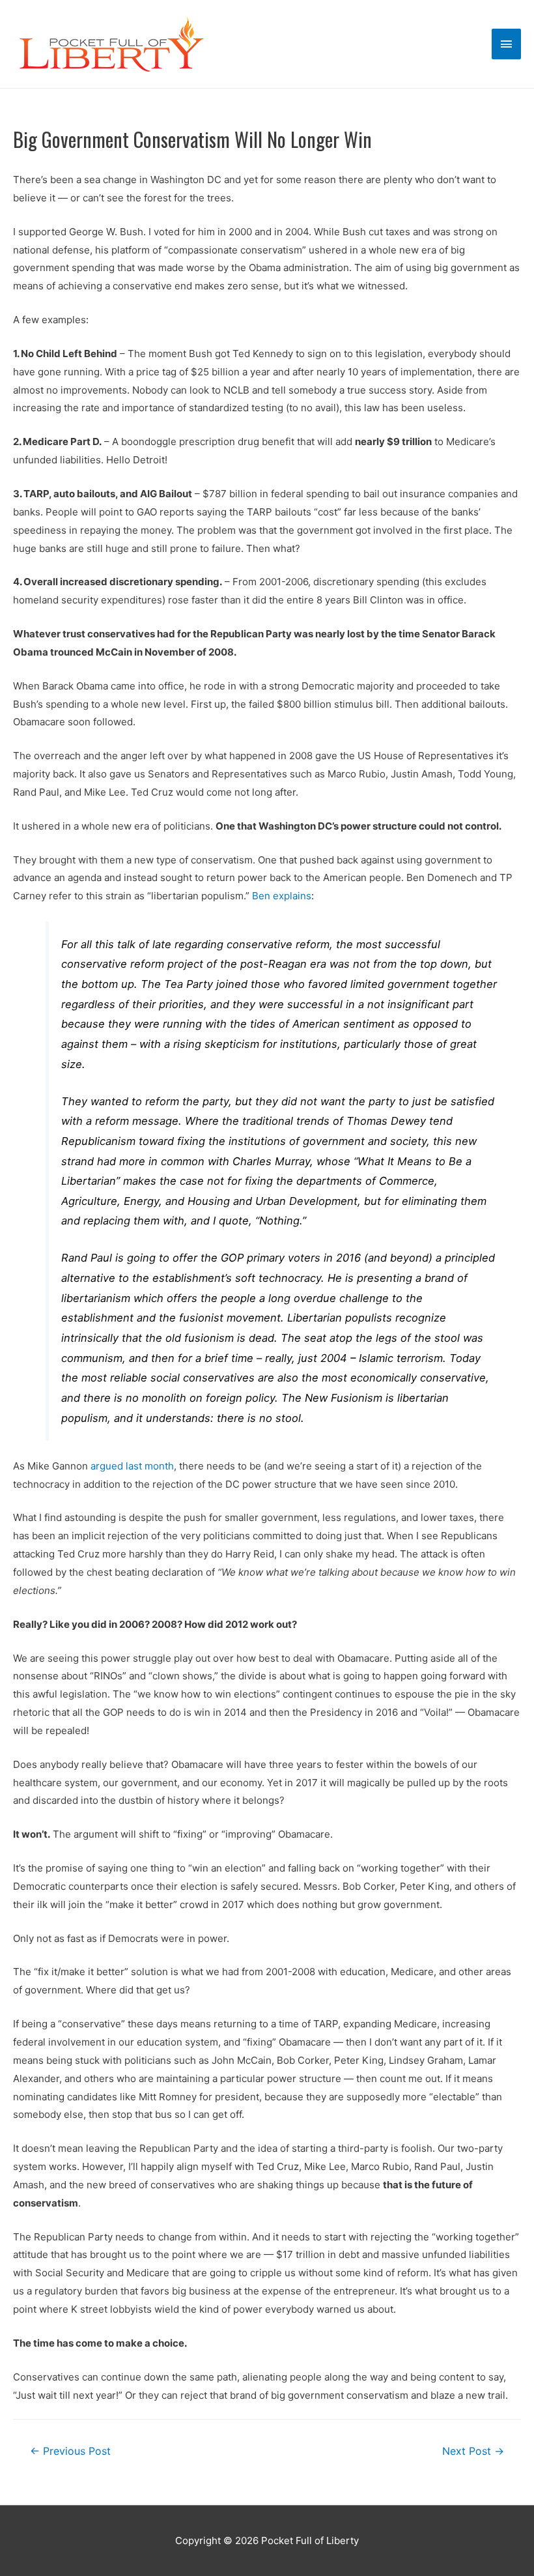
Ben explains (282, 896)
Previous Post (70, 2451)
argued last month (132, 1466)
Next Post (473, 2451)
